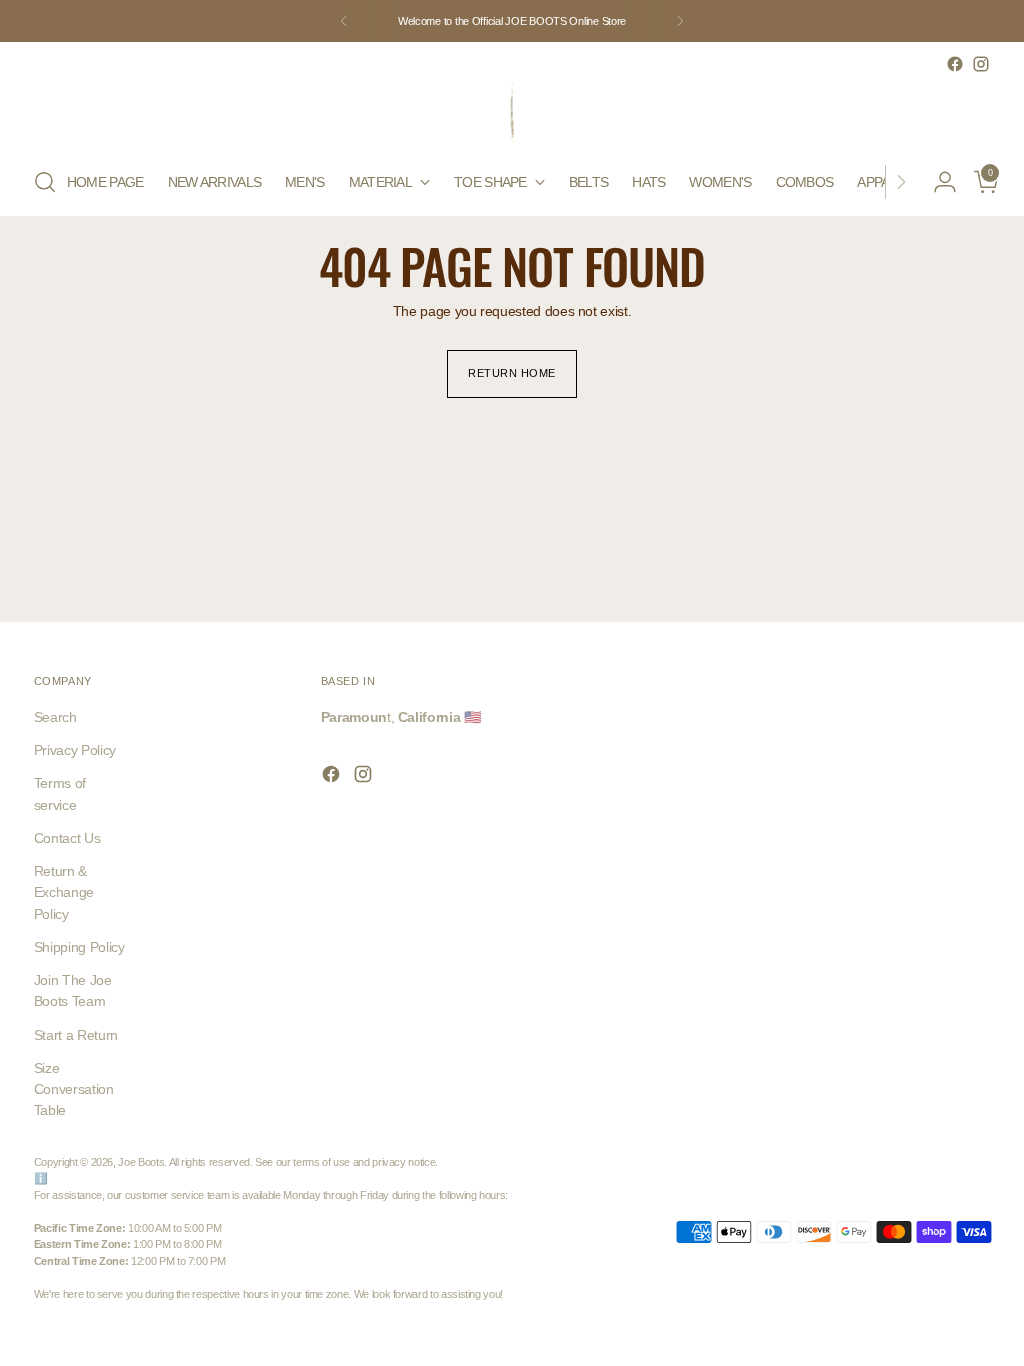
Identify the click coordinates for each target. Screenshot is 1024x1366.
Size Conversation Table (74, 1089)
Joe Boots (141, 1162)
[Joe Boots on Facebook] (955, 64)
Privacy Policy (75, 750)
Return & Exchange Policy (64, 892)
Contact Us (67, 838)
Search (55, 717)
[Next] (680, 21)
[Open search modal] (45, 182)
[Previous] (344, 21)
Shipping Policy (79, 947)
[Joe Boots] (512, 113)
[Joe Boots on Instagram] (981, 64)
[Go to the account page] (937, 182)
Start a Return (76, 1035)
